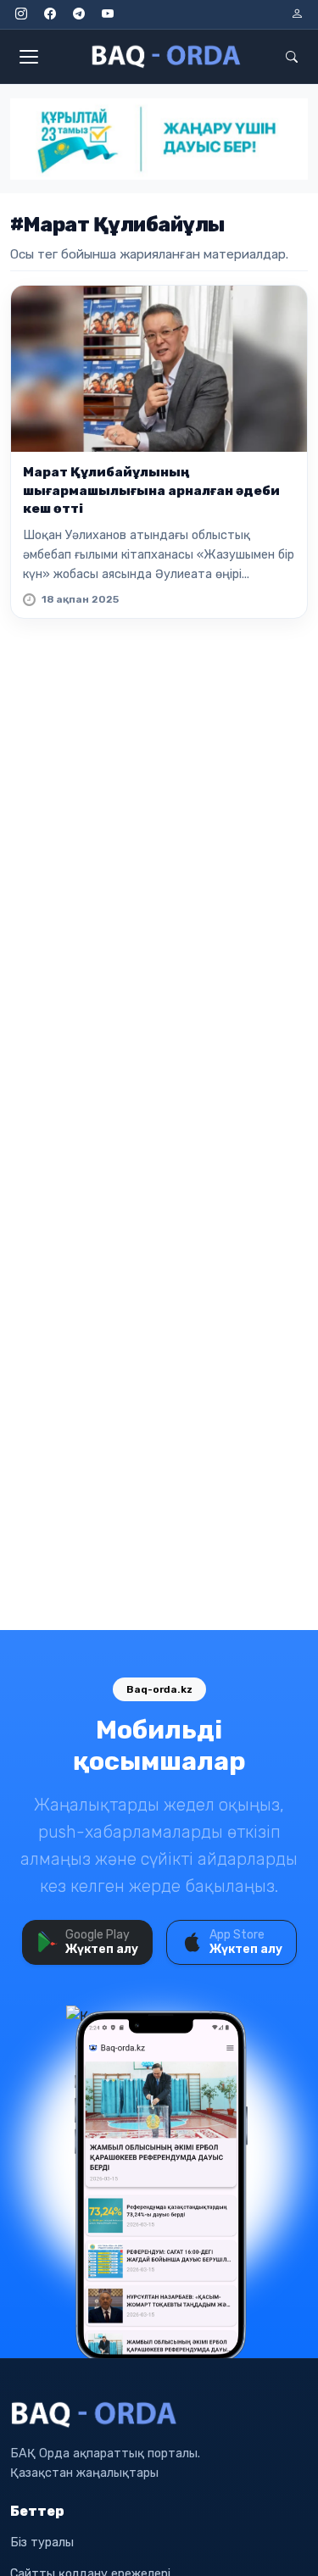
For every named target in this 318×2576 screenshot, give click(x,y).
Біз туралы (42, 2543)
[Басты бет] (167, 57)
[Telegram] (79, 14)
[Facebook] (50, 14)
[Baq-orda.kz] (159, 2415)
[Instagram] (21, 14)
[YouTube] (108, 14)
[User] (297, 14)
